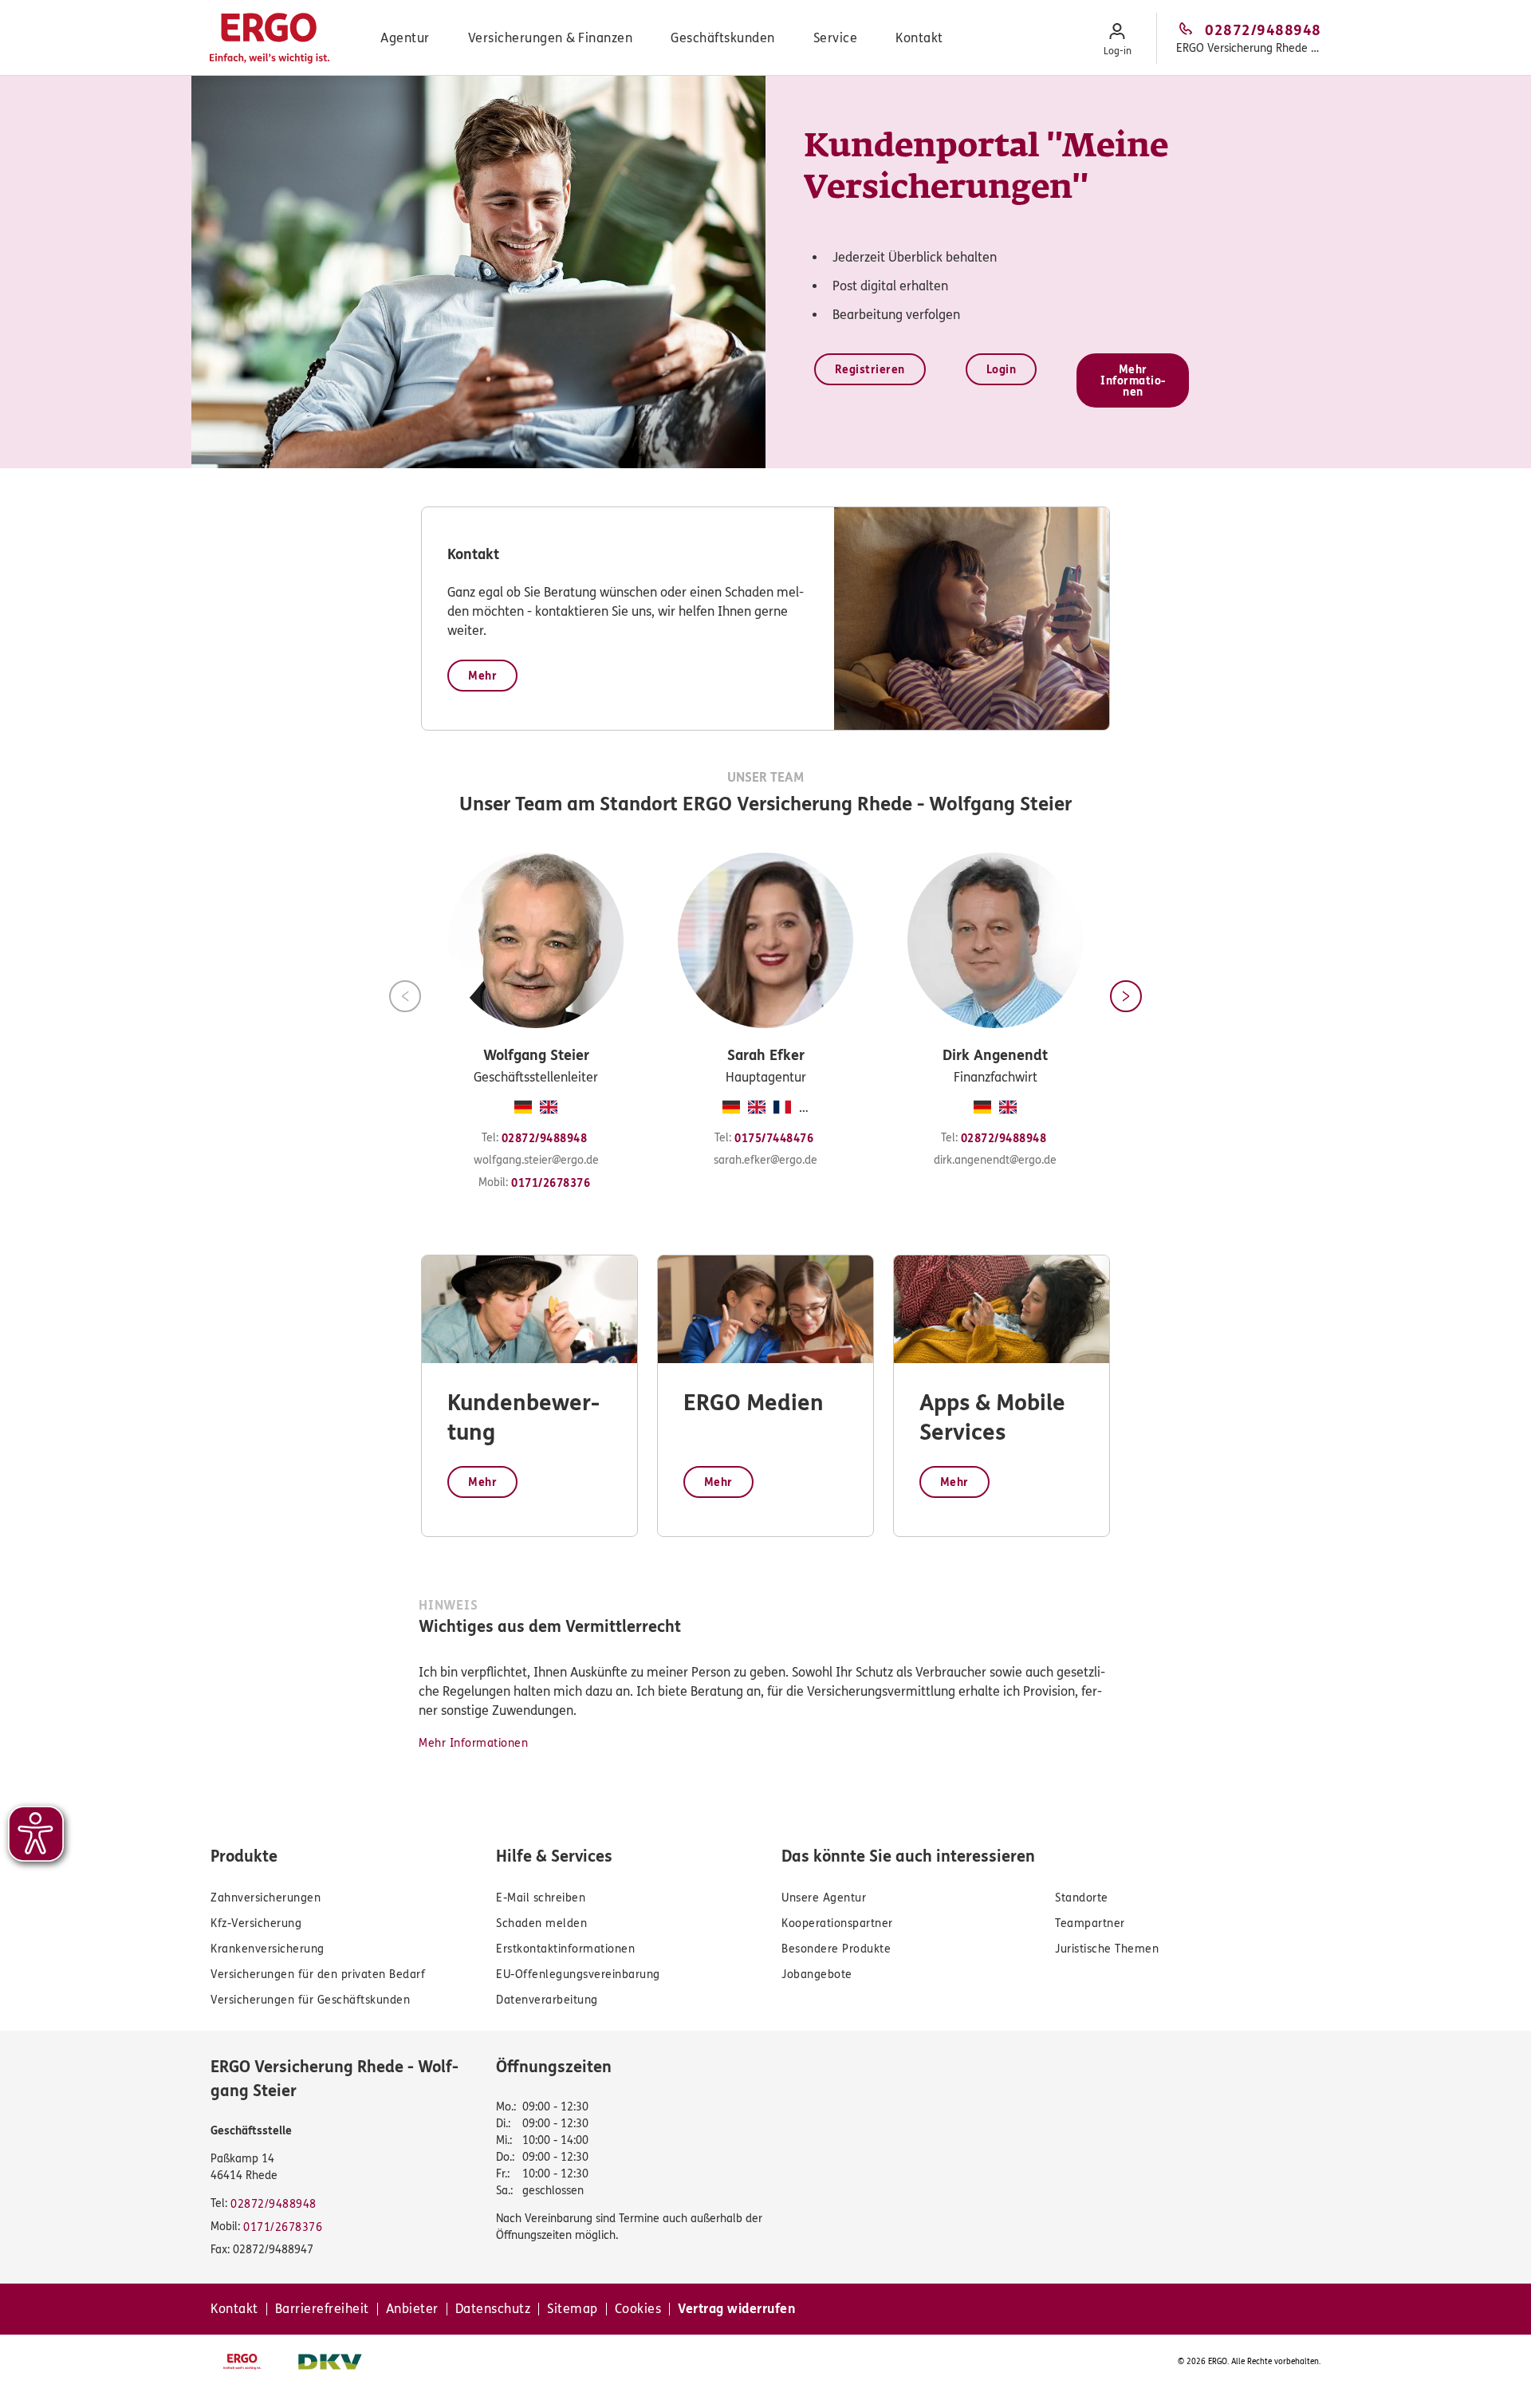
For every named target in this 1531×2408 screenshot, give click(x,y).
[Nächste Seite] (1126, 996)
